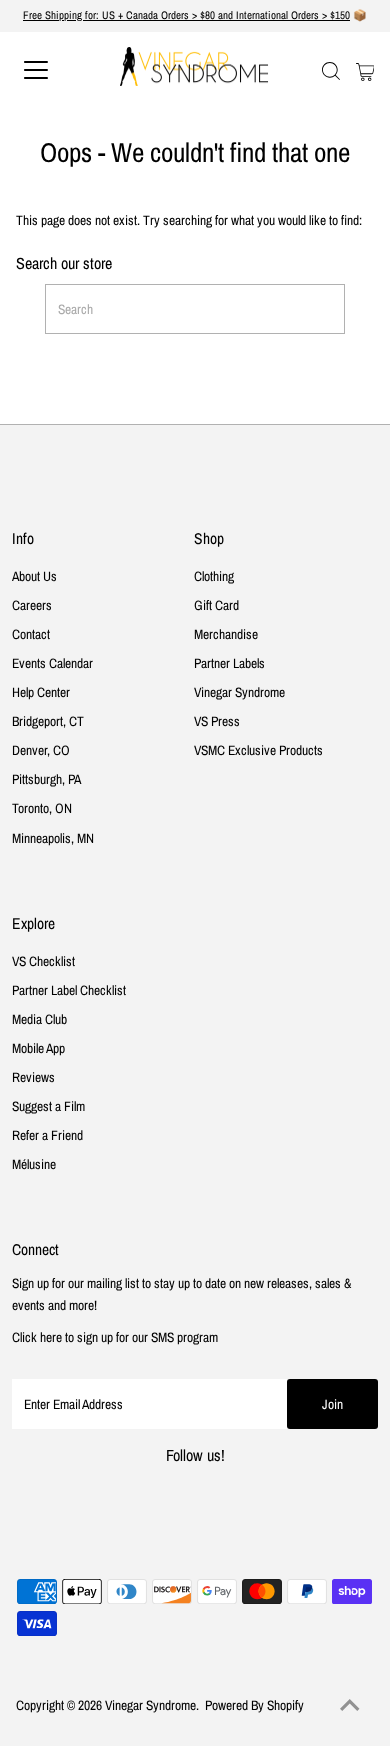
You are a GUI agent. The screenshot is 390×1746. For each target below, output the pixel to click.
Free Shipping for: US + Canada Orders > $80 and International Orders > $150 (186, 15)
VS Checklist (43, 961)
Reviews (33, 1077)
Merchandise (226, 634)
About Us (34, 576)
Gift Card (216, 605)
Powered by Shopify (254, 1705)
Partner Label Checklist (69, 990)
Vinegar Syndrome (239, 692)
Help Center (41, 692)
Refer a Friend (47, 1135)
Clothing (214, 576)
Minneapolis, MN (53, 838)
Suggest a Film (48, 1106)
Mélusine (34, 1164)
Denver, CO (41, 750)
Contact (31, 634)
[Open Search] (331, 71)
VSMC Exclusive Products (258, 750)
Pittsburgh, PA (46, 779)
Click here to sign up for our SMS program (115, 1337)
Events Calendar (52, 663)
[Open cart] (365, 70)
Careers (32, 605)
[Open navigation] (53, 70)
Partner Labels (229, 663)
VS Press (217, 721)
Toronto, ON (42, 808)
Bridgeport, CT (48, 721)
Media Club (39, 1019)
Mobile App (38, 1048)
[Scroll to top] (350, 1706)
